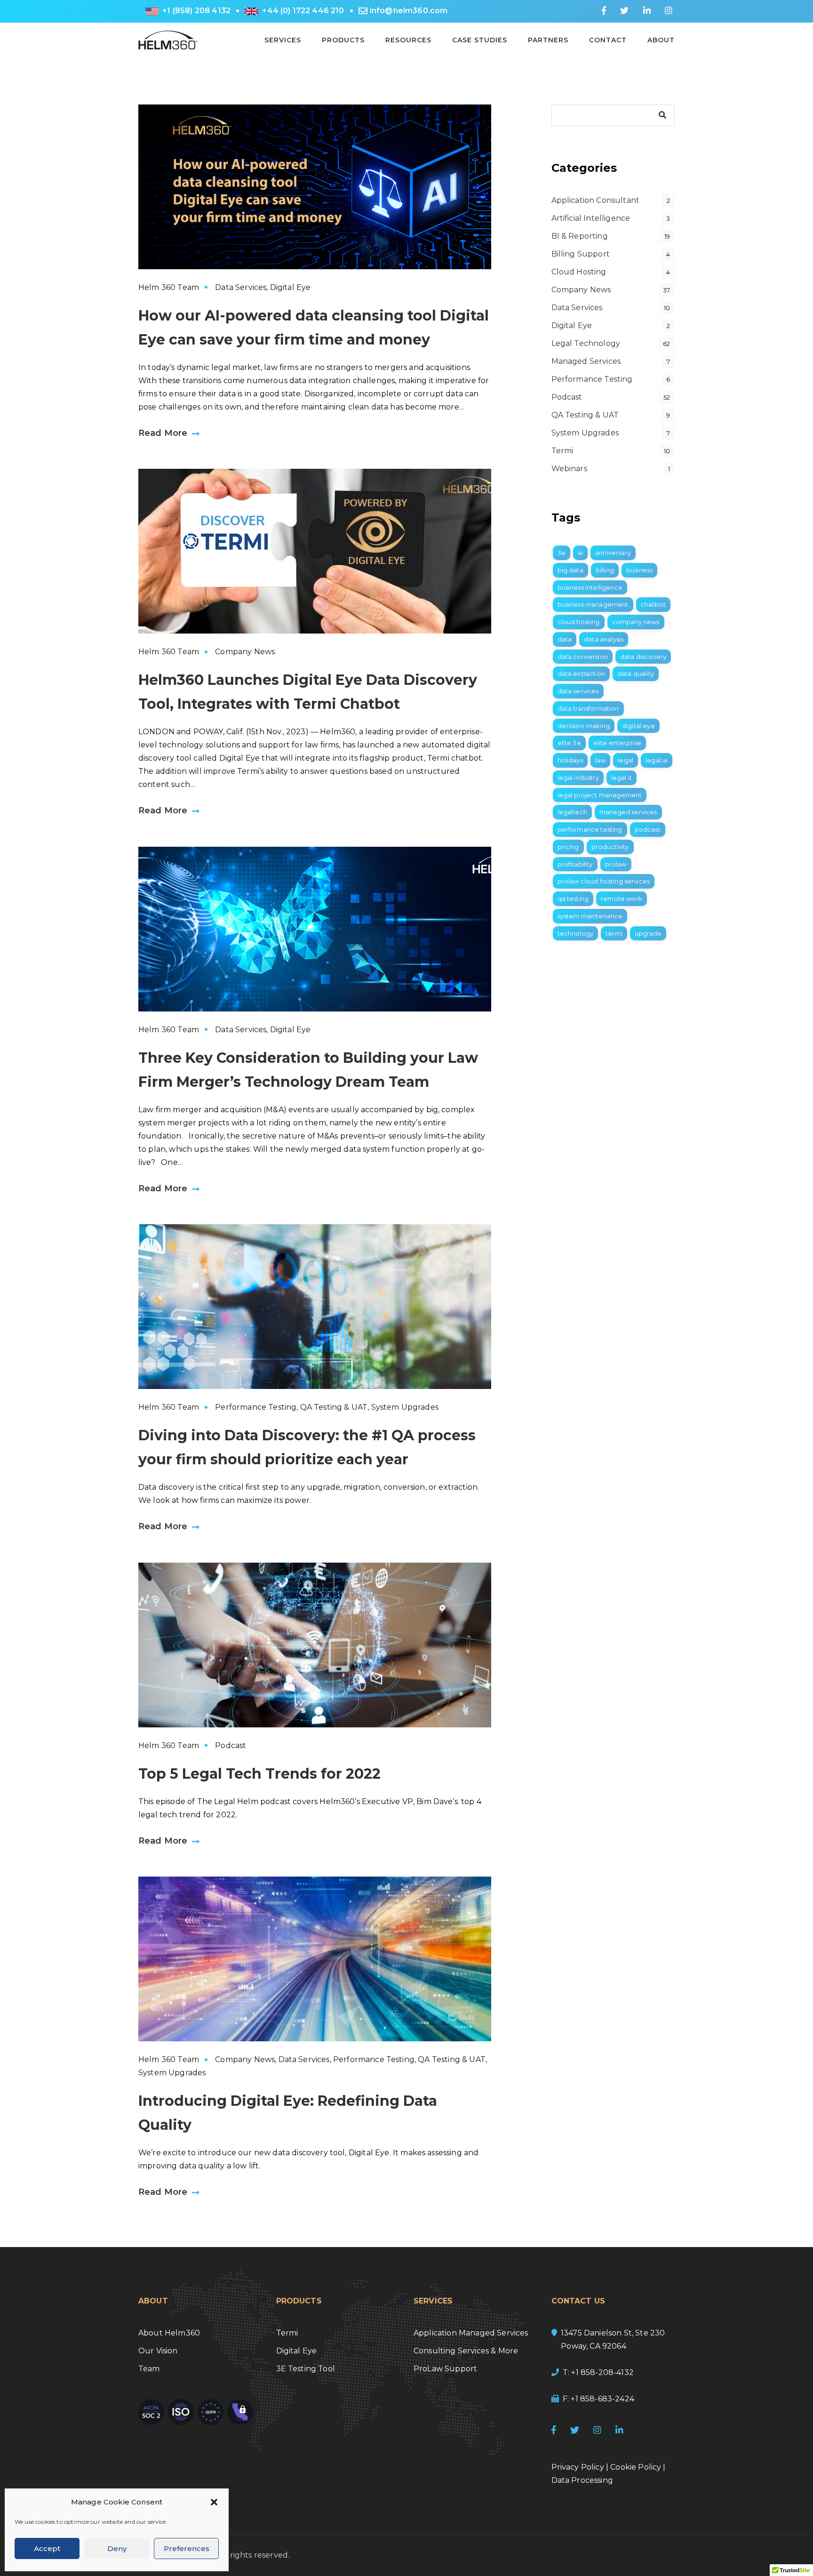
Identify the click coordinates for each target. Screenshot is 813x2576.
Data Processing (582, 2480)
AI (580, 553)
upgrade (648, 933)
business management (593, 604)
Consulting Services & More (466, 2351)
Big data (570, 570)
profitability (575, 864)
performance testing (590, 829)
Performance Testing (256, 1407)
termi (614, 933)
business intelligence (590, 587)
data (565, 639)
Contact (608, 40)
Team (149, 2369)
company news (636, 622)
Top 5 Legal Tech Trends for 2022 (259, 1774)
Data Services (241, 287)
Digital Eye (291, 287)
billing (605, 570)
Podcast (231, 1745)
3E (562, 553)
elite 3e (569, 743)
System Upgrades (405, 1407)
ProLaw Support (445, 2369)
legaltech (572, 812)
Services (283, 40)
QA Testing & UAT (334, 1407)
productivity (610, 847)
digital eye (638, 726)
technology (576, 933)
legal (626, 760)
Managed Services (586, 361)
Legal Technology (586, 343)
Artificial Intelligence (591, 218)
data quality (636, 674)
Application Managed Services (471, 2333)
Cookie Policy (636, 2467)
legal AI (657, 760)
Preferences (187, 2548)
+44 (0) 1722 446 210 (303, 11)
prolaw (616, 864)
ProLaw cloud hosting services (604, 881)
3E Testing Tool (306, 2369)
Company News (245, 652)
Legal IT (622, 778)
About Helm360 (169, 2333)
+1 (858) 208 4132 (196, 11)
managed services (628, 812)
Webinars (569, 469)
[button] (214, 2502)
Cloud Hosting (579, 272)
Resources (408, 40)
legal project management (600, 795)
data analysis (604, 639)
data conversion (583, 657)
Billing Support (581, 254)
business (639, 570)
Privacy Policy (578, 2467)
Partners (548, 40)
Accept (47, 2548)
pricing (568, 847)
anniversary (613, 553)
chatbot (653, 604)
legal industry (578, 778)
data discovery (643, 657)
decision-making (584, 726)
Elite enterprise (618, 743)
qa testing (573, 899)
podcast (648, 829)
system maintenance (590, 916)
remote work (622, 899)
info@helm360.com (409, 11)
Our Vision (158, 2351)
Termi (562, 451)
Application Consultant (596, 200)
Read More (163, 433)
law (600, 760)
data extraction (581, 674)
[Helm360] (168, 39)
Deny (117, 2548)
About (661, 40)
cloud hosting (579, 622)
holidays (570, 760)
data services (578, 691)
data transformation (588, 708)
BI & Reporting (580, 236)
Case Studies (480, 40)
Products (343, 40)
